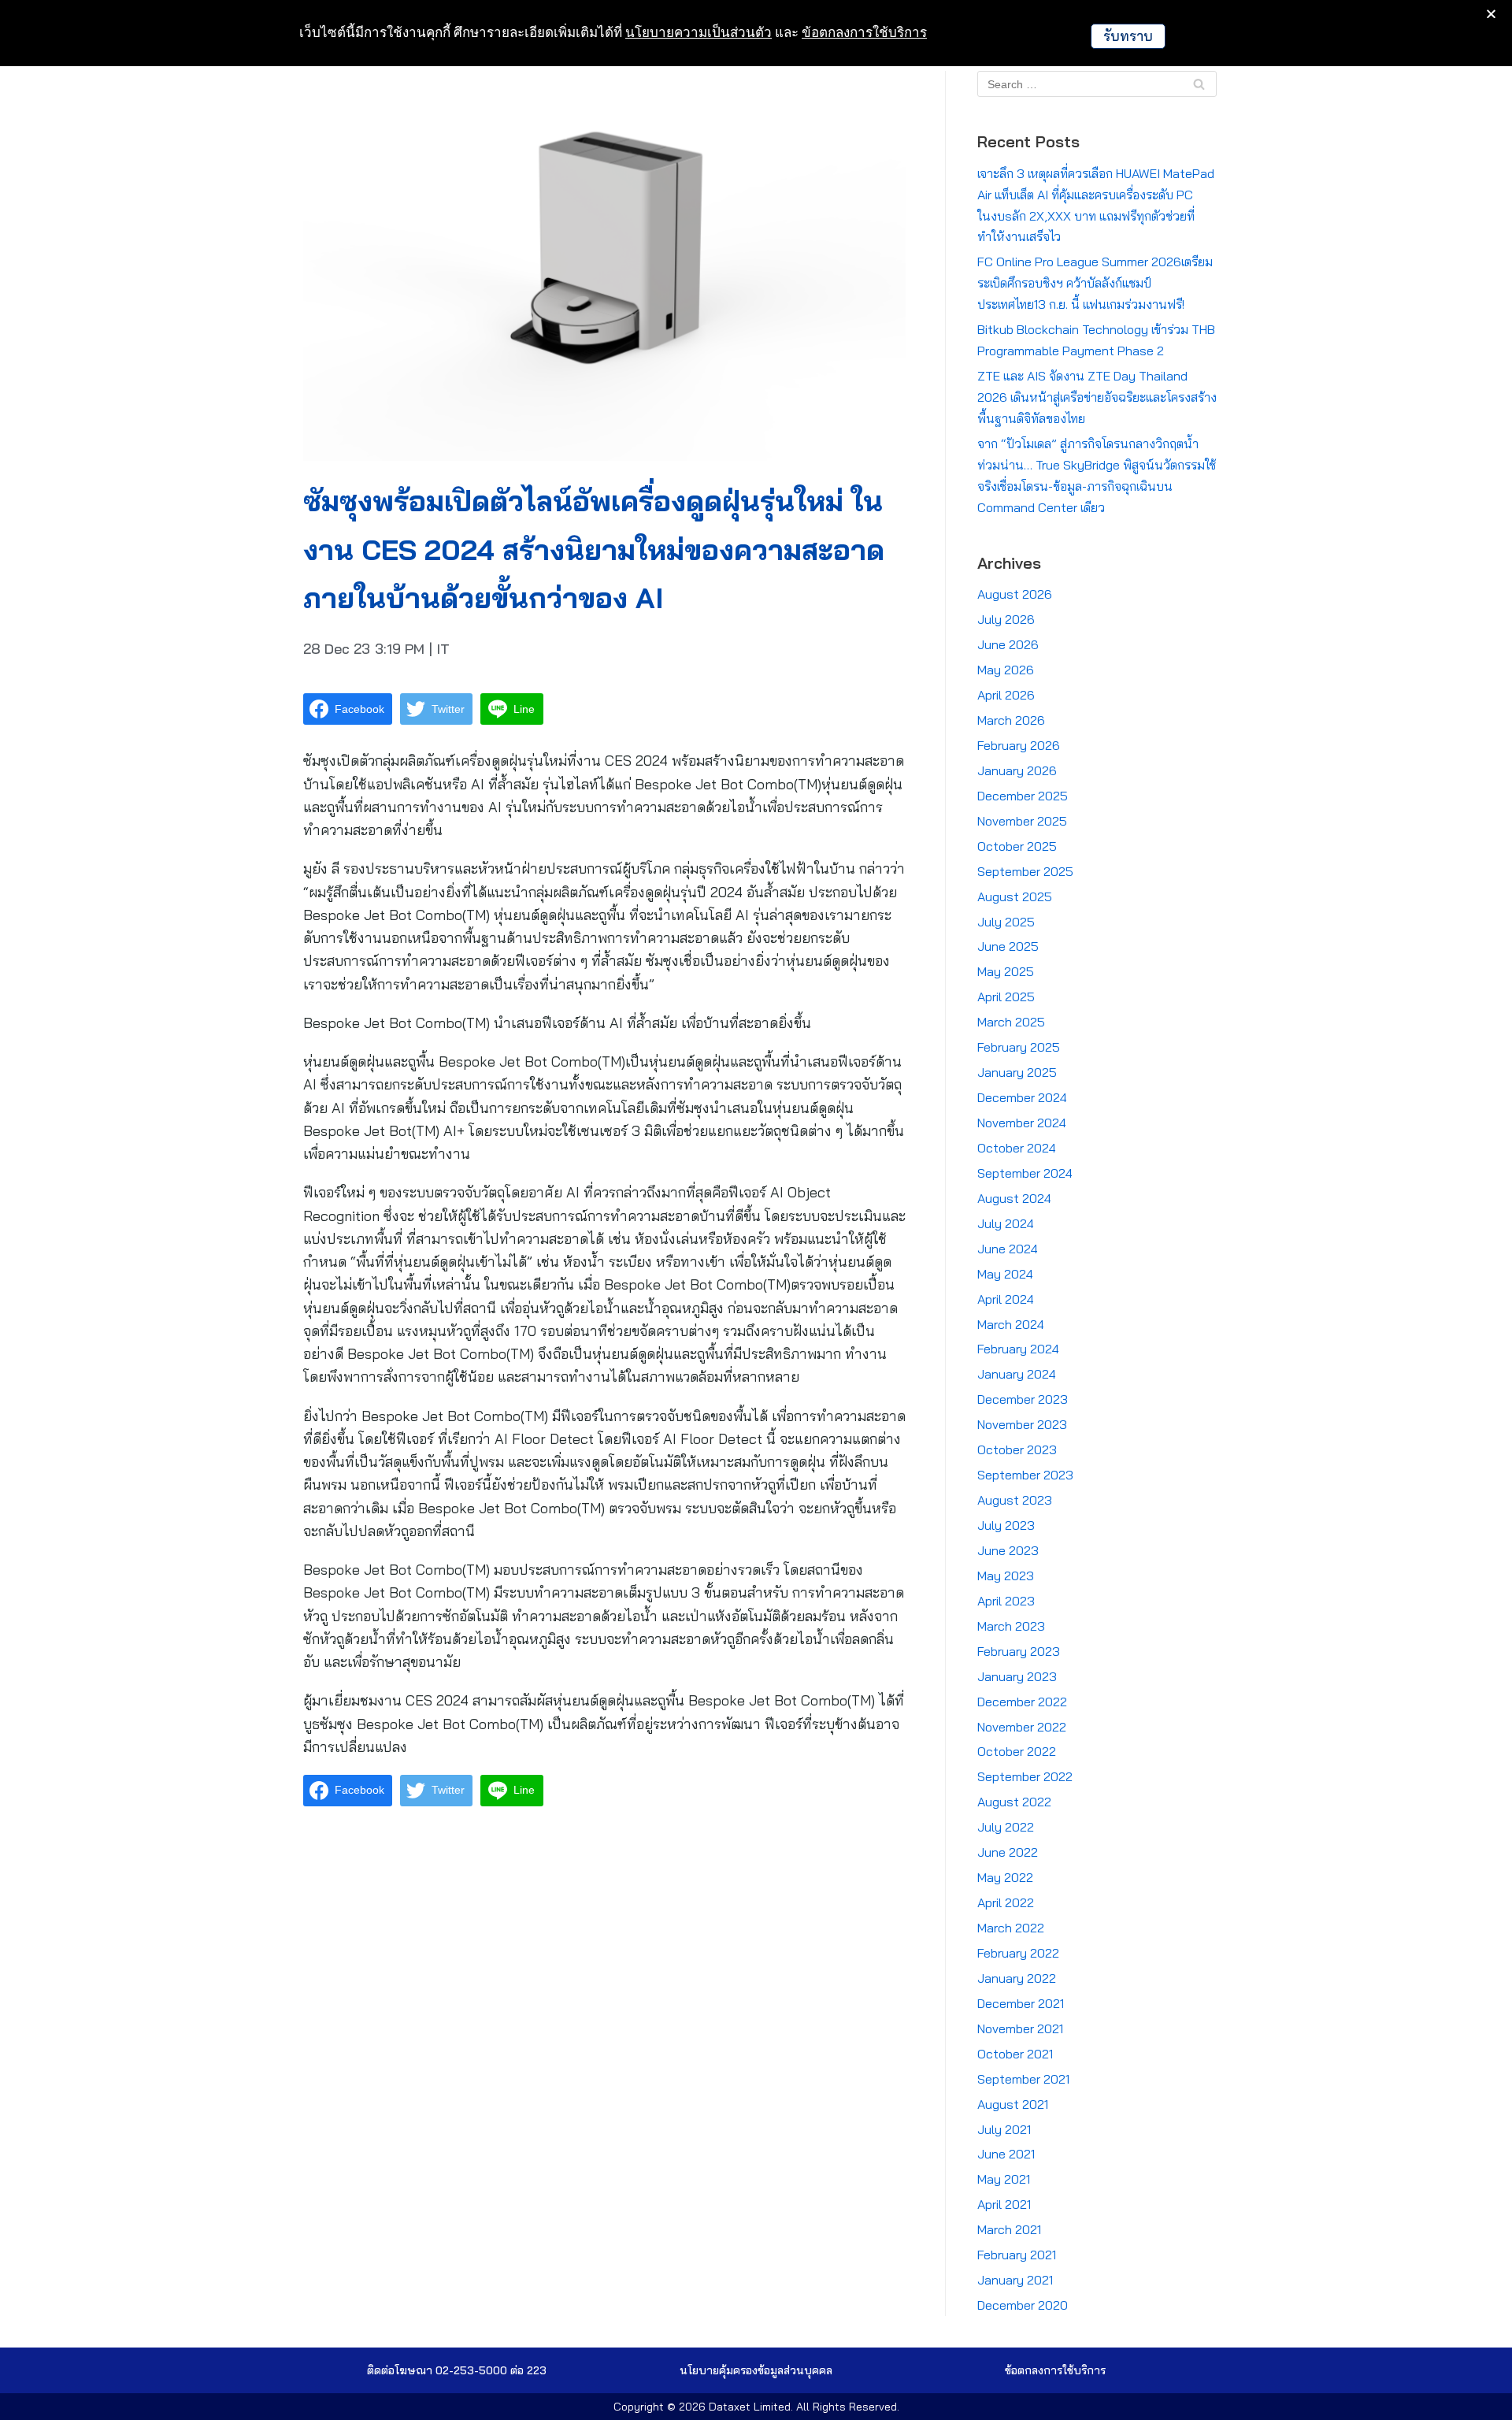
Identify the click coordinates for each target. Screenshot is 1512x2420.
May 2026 (1006, 670)
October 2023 (1017, 1449)
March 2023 (1011, 1626)
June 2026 (1008, 644)
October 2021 (1015, 2054)
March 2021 (1009, 2229)
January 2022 (1017, 1978)
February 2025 (1019, 1047)
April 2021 (1004, 2204)
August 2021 (1013, 2104)
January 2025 (1017, 1072)
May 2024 (1005, 1274)
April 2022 (1006, 1902)
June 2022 (1008, 1852)
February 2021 (1017, 2255)
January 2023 (1017, 1676)
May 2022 (1005, 1877)
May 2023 (1006, 1576)
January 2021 (1015, 2280)
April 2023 (1006, 1601)
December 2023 (1023, 1399)
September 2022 (1025, 1776)
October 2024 (1017, 1148)
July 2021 (1004, 2129)
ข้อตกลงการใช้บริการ (864, 32)
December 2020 (1023, 2305)
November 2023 (1022, 1424)
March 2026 (1011, 720)
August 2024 (1014, 1198)
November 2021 (1020, 2028)
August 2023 (1015, 1500)
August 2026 (1015, 594)
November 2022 (1022, 1727)
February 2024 (1018, 1349)
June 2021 (1006, 2154)
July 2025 (1006, 922)
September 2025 (1025, 871)
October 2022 (1017, 1751)
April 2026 (1006, 695)
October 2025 (1017, 846)
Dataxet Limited (750, 2407)
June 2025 (1008, 946)
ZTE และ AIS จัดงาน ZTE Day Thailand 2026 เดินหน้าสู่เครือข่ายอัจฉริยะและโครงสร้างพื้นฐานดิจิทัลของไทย (1097, 397)
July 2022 (1006, 1827)
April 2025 (1006, 997)
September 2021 (1023, 2079)
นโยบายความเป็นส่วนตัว (699, 32)
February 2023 (1019, 1651)
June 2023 (1008, 1550)
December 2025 (1023, 796)
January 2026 (1017, 770)
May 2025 (1006, 971)
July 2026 (1006, 619)
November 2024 (1022, 1123)
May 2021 (1004, 2179)
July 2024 (1006, 1223)
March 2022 (1011, 1928)
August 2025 (1015, 896)
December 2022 (1022, 1702)
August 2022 (1014, 1802)
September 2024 (1025, 1173)
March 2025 (1011, 1022)
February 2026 (1019, 745)
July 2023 (1006, 1525)
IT (443, 649)
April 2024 (1006, 1299)
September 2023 (1025, 1475)
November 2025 (1022, 821)
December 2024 (1022, 1097)
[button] (756, 2370)
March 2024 (1011, 1324)
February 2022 (1018, 1953)
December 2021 (1021, 2003)
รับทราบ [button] (1128, 36)
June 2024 (1008, 1249)
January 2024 (1017, 1374)
